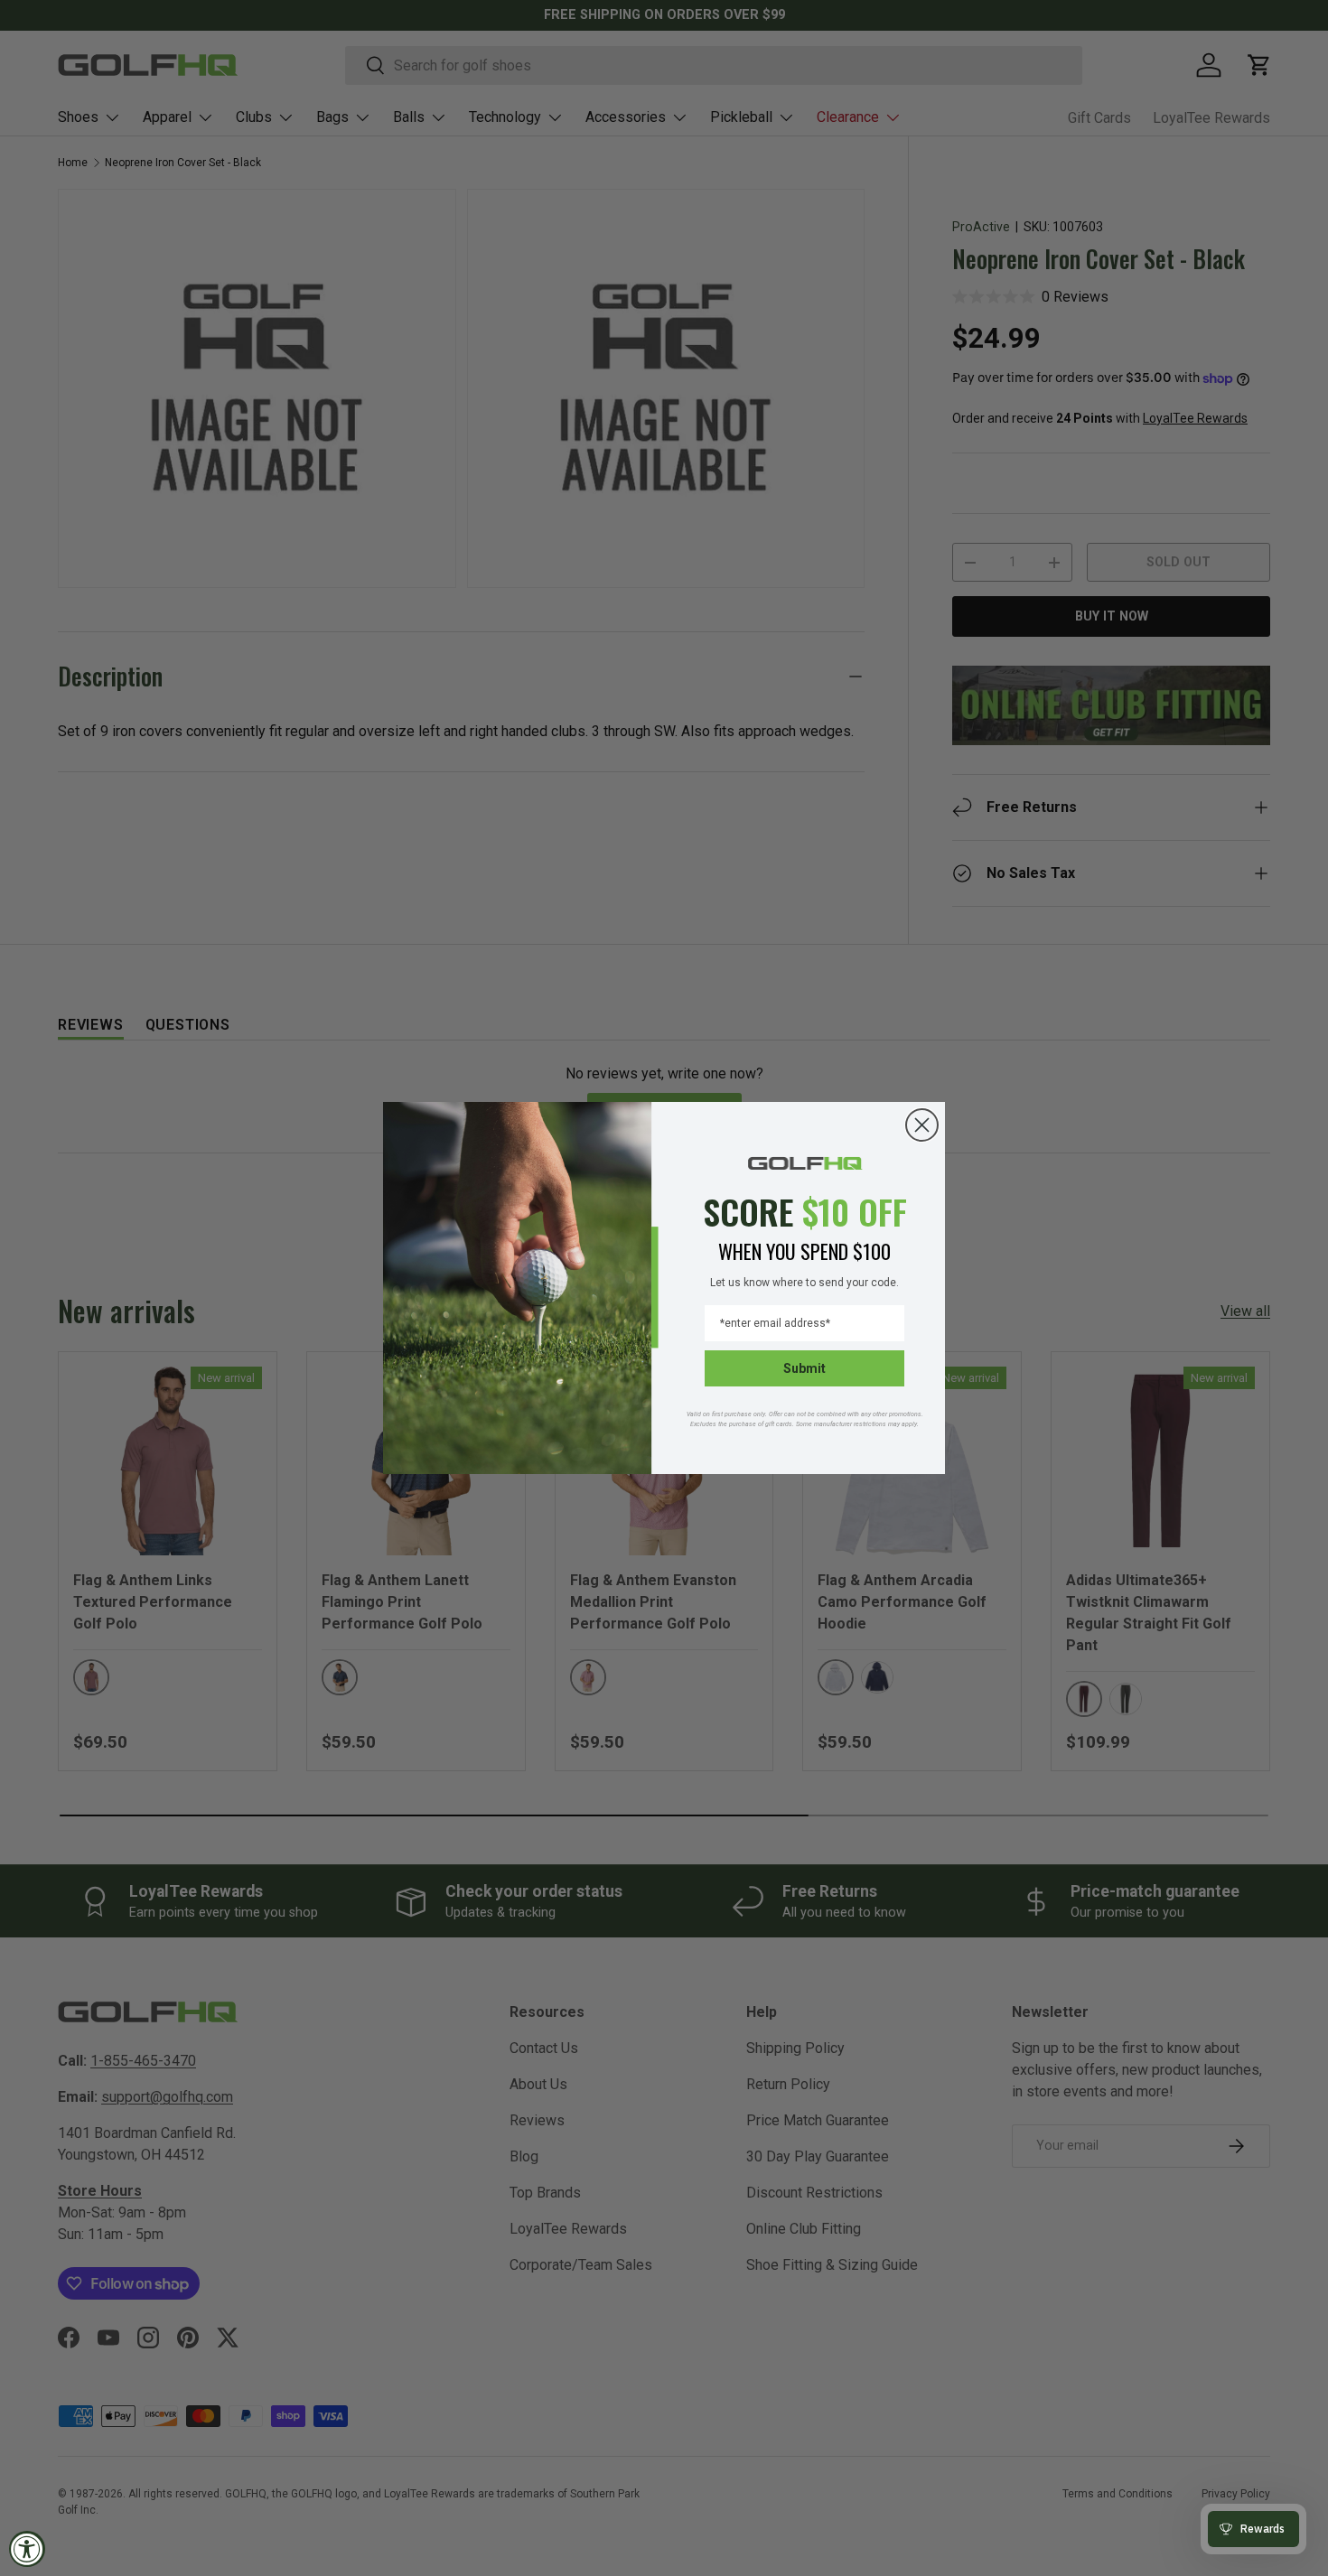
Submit (804, 1368)
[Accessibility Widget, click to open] (27, 2549)
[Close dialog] (922, 1125)
